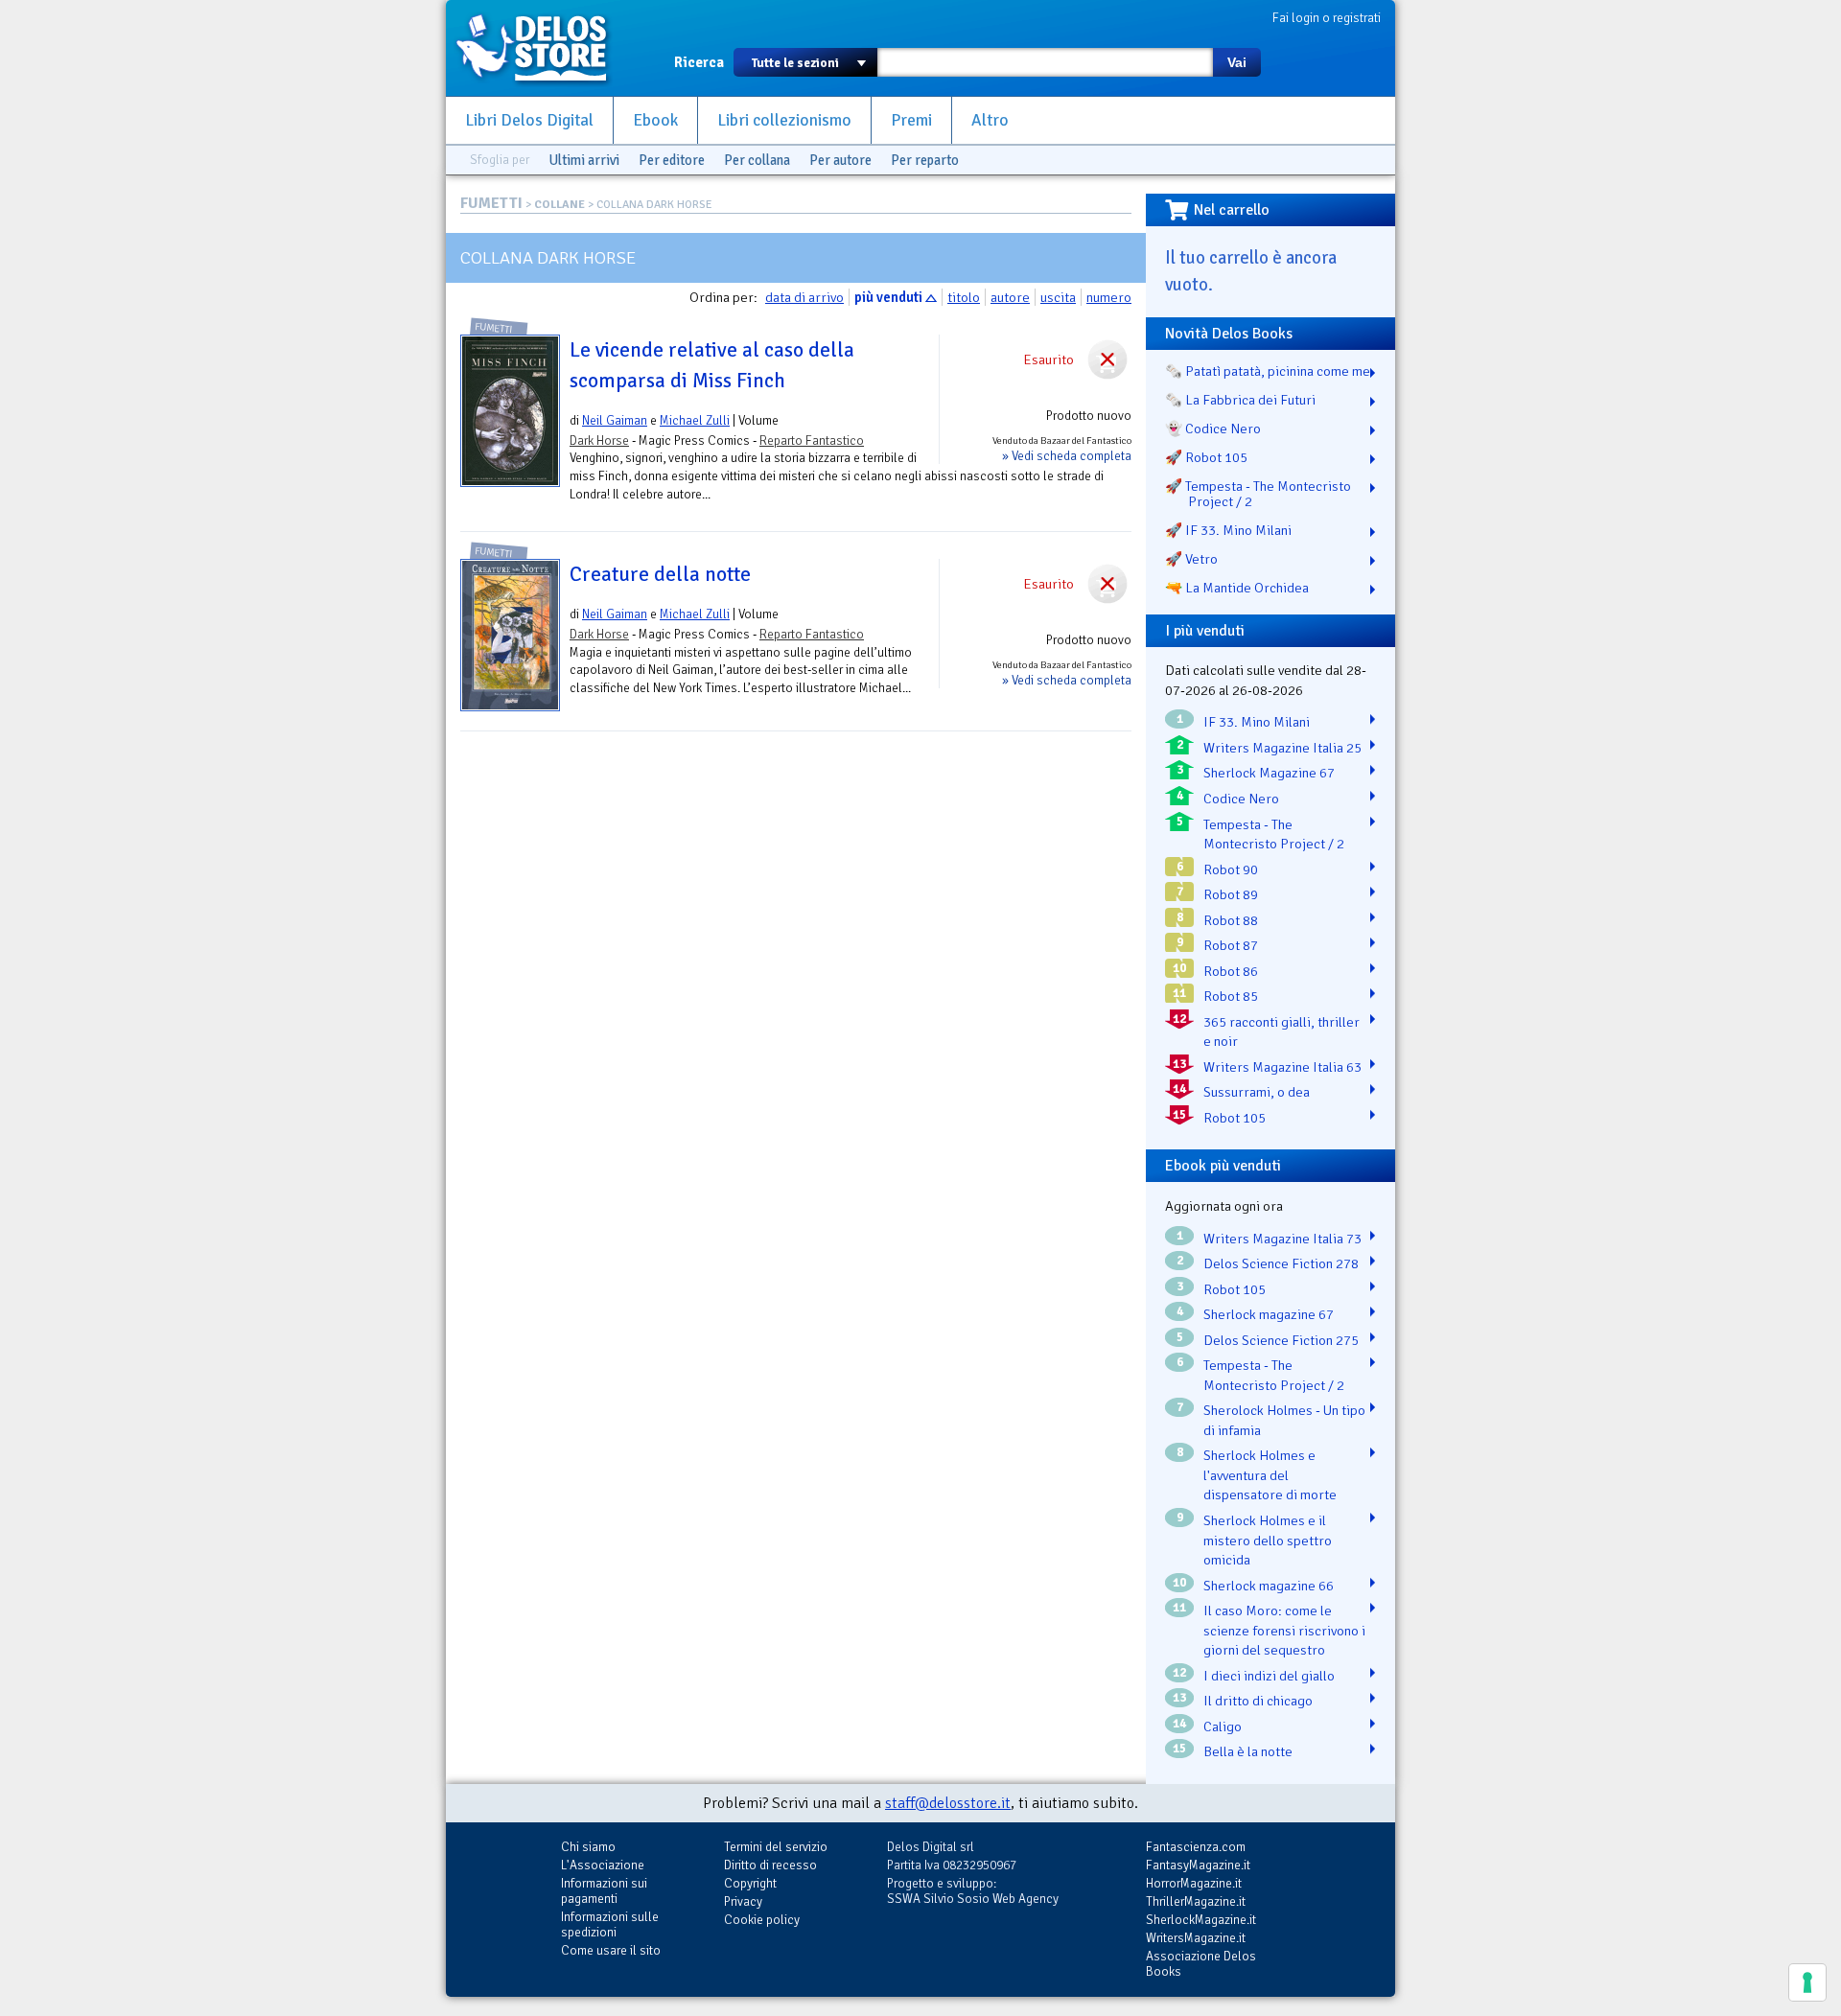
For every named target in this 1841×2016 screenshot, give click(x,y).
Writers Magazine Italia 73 (1282, 1239)
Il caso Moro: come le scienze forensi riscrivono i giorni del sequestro (1284, 1630)
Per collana (757, 160)
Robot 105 (1235, 1118)
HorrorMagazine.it (1194, 1883)
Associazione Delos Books (1201, 1964)
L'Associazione (603, 1865)
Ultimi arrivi (584, 160)
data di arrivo (804, 297)
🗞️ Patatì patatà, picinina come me (1268, 371)
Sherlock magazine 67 (1269, 1314)
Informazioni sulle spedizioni (610, 1924)
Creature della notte (660, 574)
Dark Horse (599, 440)
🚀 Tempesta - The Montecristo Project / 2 (1258, 494)
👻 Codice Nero (1213, 429)
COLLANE (559, 205)
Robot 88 (1231, 920)
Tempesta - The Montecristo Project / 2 (1274, 834)
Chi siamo (588, 1847)
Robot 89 (1231, 894)
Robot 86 (1231, 971)
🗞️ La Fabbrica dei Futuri (1240, 400)
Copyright (750, 1883)
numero (1109, 297)
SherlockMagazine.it (1201, 1920)
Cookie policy (762, 1920)
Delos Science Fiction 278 (1281, 1263)
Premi (911, 120)
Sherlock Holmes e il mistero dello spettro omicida (1268, 1540)
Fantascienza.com (1196, 1847)
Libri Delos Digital (529, 120)
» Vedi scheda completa (1067, 456)
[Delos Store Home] (542, 48)
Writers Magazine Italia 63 (1282, 1067)
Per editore (672, 160)
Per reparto (925, 160)
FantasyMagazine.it (1198, 1865)
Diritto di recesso (770, 1865)
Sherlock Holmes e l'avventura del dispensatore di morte (1270, 1475)
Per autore (840, 160)
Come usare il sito (611, 1950)
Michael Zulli (695, 420)
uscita (1058, 297)
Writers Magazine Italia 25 (1282, 748)
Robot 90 (1231, 869)
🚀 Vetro (1191, 559)
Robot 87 (1231, 945)
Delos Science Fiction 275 (1281, 1340)
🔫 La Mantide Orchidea (1237, 588)
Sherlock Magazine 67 (1269, 773)
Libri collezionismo (784, 120)
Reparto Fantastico (812, 440)
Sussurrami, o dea (1257, 1092)
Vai (1237, 62)
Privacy (743, 1901)
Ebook (655, 120)
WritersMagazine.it (1196, 1938)
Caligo (1223, 1726)
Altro (990, 120)
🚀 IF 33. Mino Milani (1228, 530)
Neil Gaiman (615, 420)
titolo (964, 297)
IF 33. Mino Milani (1257, 722)
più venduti (888, 297)
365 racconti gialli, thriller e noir (1282, 1032)
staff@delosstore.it (948, 1803)
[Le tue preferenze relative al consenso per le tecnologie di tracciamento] (1807, 1982)
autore (1010, 297)
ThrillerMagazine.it (1196, 1901)
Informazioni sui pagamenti (604, 1891)
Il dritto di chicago (1258, 1701)
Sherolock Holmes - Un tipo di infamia (1284, 1420)
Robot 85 (1231, 996)
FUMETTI (491, 203)
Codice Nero (1241, 799)
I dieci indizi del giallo (1269, 1676)
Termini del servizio (776, 1847)
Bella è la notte (1248, 1751)
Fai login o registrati (1327, 18)
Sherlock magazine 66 (1269, 1586)
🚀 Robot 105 (1206, 457)
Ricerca (699, 62)
